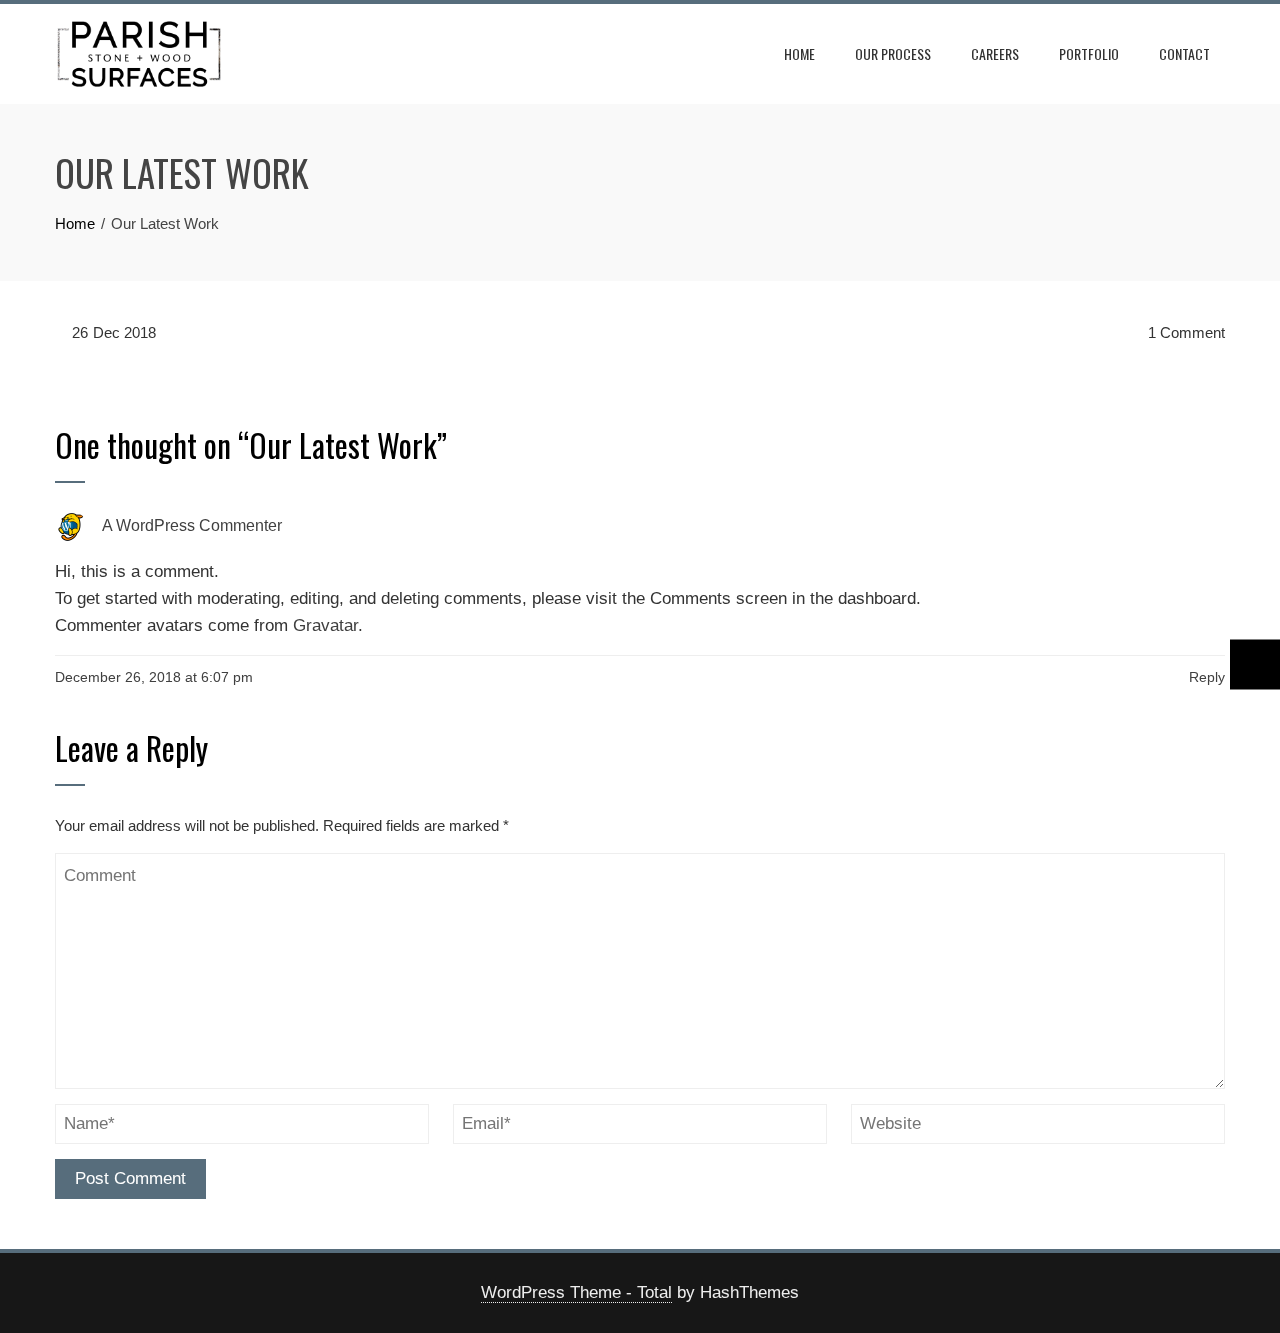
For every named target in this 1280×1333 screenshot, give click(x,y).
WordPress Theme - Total (576, 1292)
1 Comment (1184, 332)
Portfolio (1089, 53)
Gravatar (325, 625)
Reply (1207, 677)
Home (799, 53)
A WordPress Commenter (192, 526)
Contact (1184, 53)
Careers (995, 53)
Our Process (893, 53)
